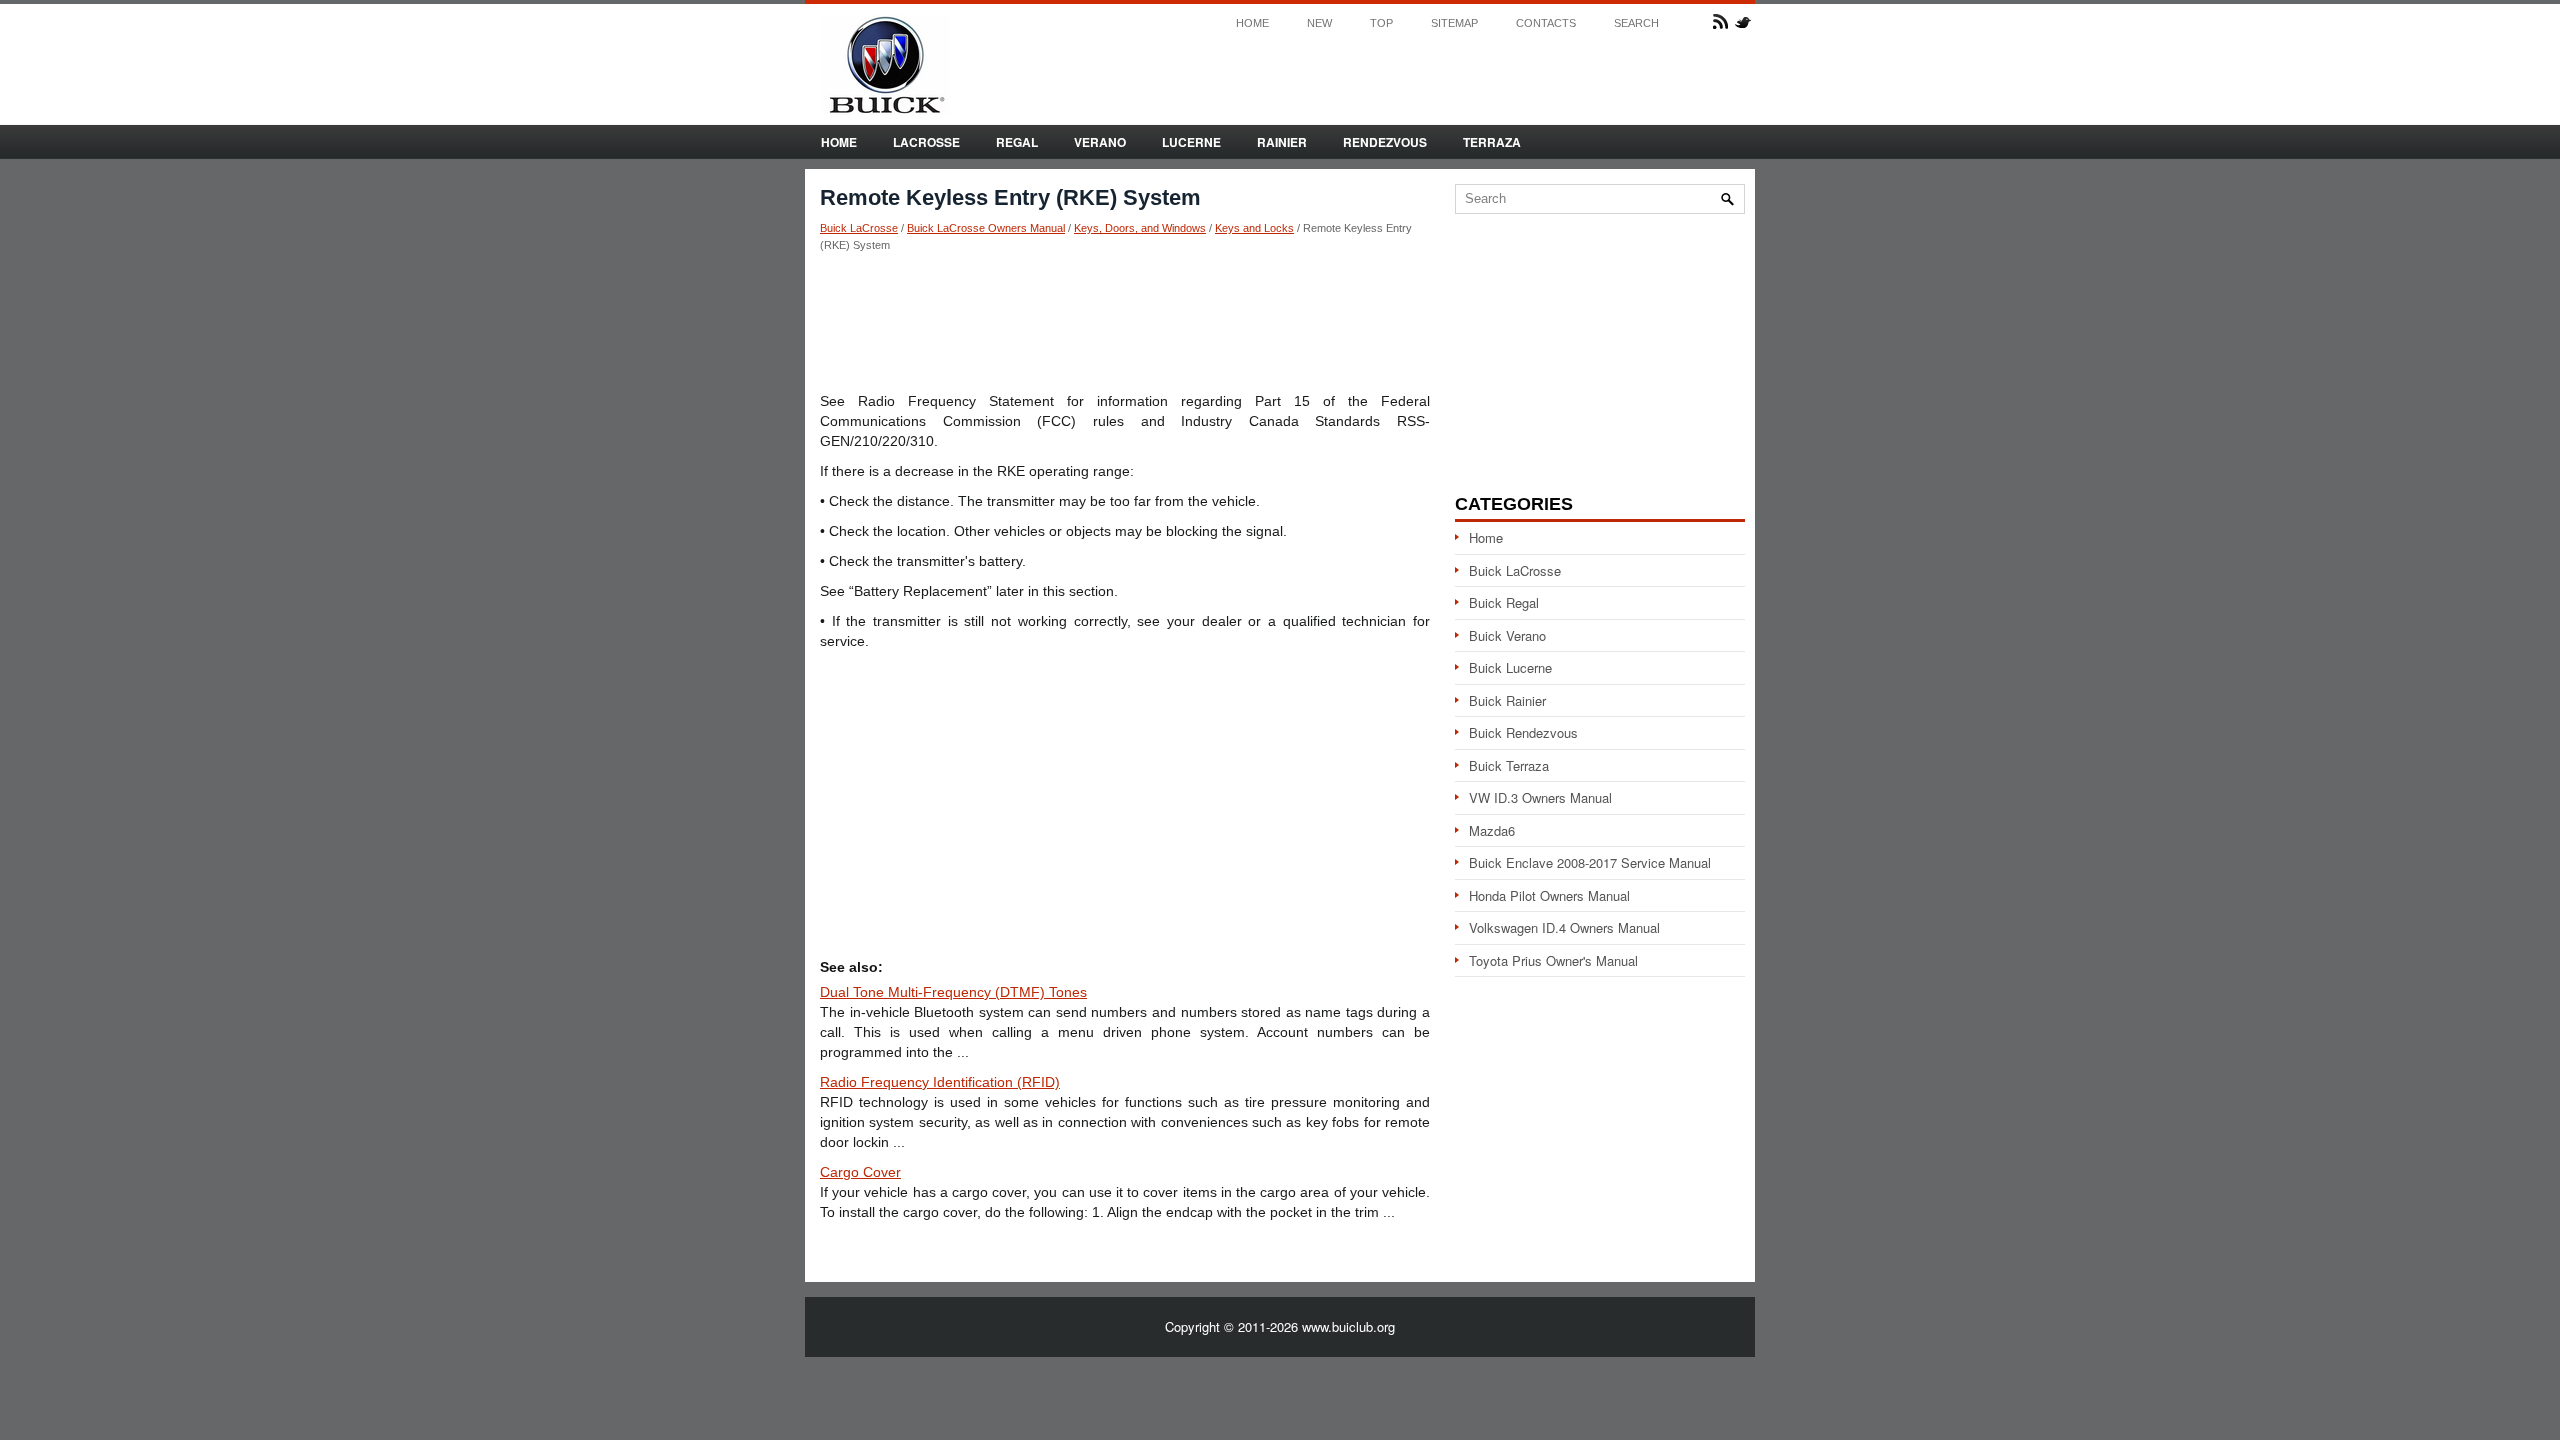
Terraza (1492, 142)
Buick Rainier (1507, 700)
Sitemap (1454, 23)
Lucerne (1191, 142)
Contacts (1546, 23)
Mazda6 (1492, 830)
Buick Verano (1507, 635)
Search (1636, 23)
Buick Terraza (1509, 765)
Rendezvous (1385, 142)
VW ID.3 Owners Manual (1540, 797)
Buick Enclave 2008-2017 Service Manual (1590, 862)
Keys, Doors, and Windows (1140, 228)
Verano (1100, 142)
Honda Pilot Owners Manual (1549, 895)
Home (1252, 23)
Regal (1017, 142)
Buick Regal (1504, 602)
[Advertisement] (1125, 321)
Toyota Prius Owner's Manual (1553, 960)
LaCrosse (926, 142)
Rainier (1282, 142)
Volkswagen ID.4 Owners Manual (1564, 927)
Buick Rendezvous (1523, 732)
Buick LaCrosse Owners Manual (986, 228)
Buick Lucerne (1510, 667)
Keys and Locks (1254, 228)
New (1319, 23)
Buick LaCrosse (859, 228)
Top (1381, 23)
